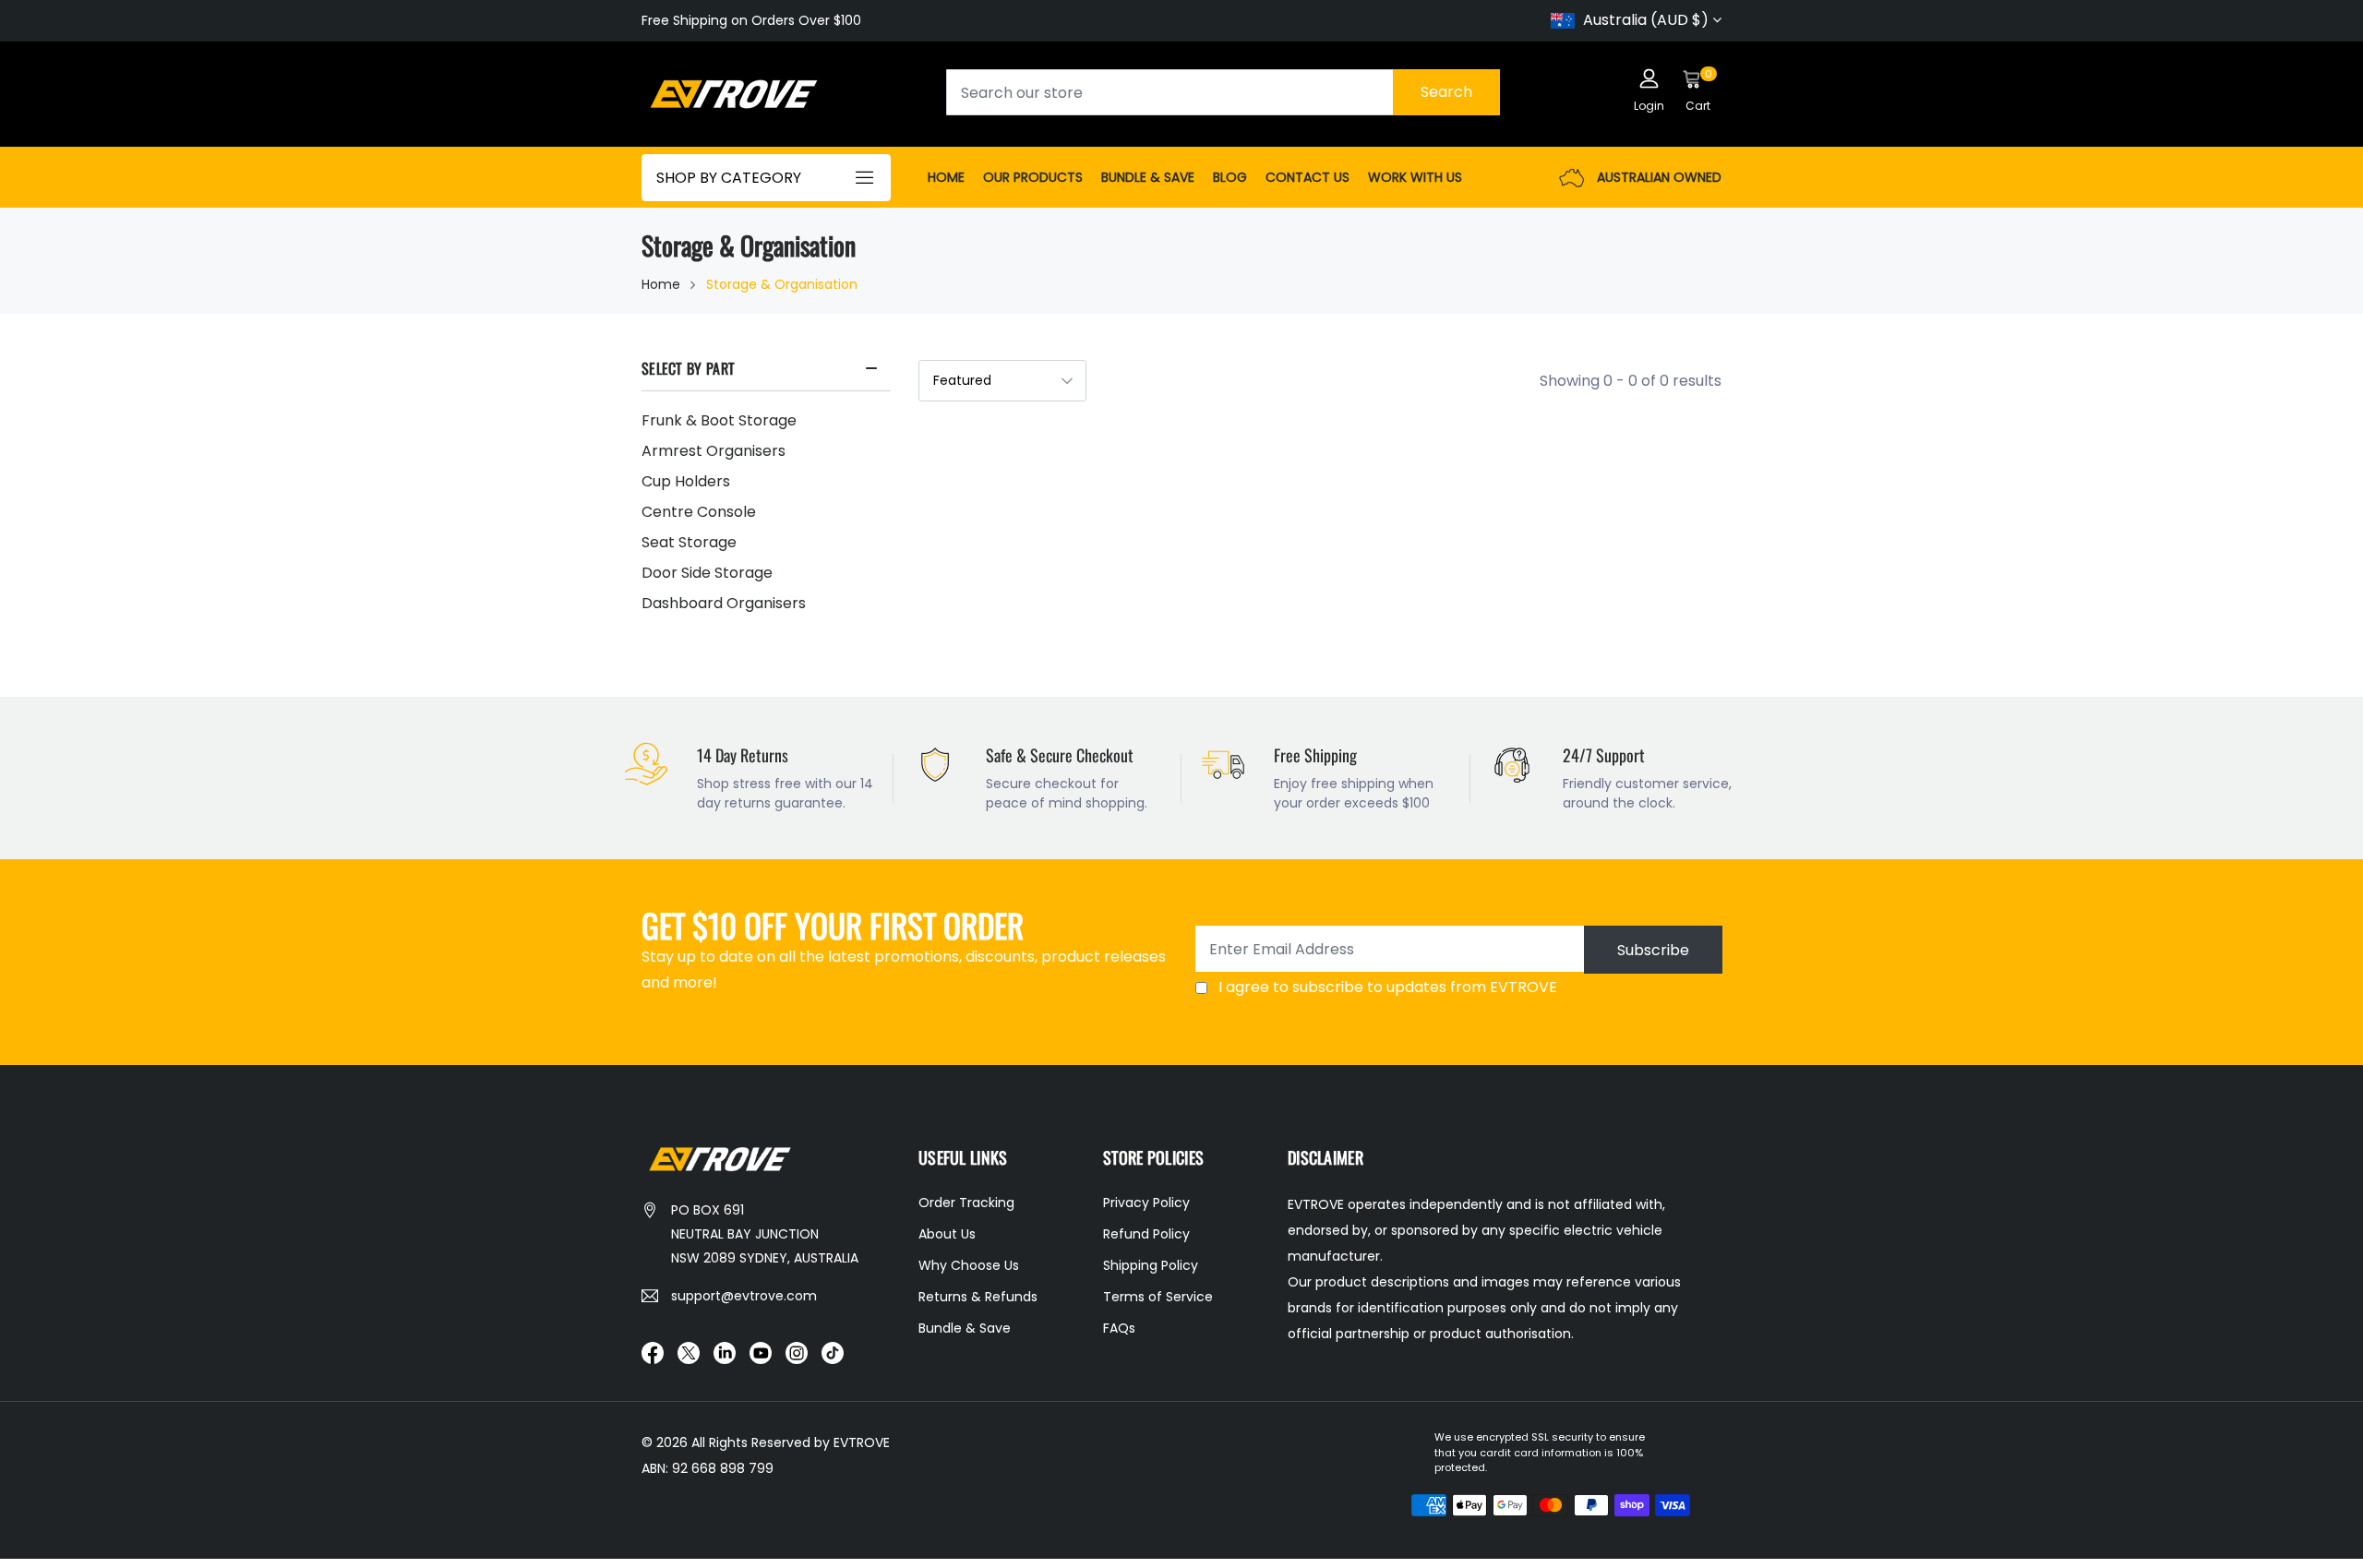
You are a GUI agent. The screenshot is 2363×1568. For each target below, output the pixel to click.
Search (1446, 92)
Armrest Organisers (714, 451)
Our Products (1033, 177)
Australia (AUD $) (1646, 20)
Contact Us (1307, 177)
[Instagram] (797, 1352)
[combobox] (1223, 92)
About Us (947, 1234)
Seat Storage (689, 542)
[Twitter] (689, 1352)
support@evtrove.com (744, 1296)
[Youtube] (761, 1352)
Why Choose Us (969, 1265)
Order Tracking (966, 1203)
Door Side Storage (707, 573)
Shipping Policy (1151, 1265)
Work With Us (1415, 177)
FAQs (1119, 1328)
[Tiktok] (833, 1352)
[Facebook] (653, 1352)
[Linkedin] (725, 1352)
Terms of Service (1158, 1297)
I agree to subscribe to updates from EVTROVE (1388, 987)
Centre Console (699, 512)
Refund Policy (1146, 1234)
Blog (1230, 177)
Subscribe (1653, 950)
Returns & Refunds (978, 1297)
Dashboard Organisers (724, 603)
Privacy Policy (1146, 1203)
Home (946, 177)
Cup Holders (686, 481)
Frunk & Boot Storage (719, 420)
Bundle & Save (1148, 177)
